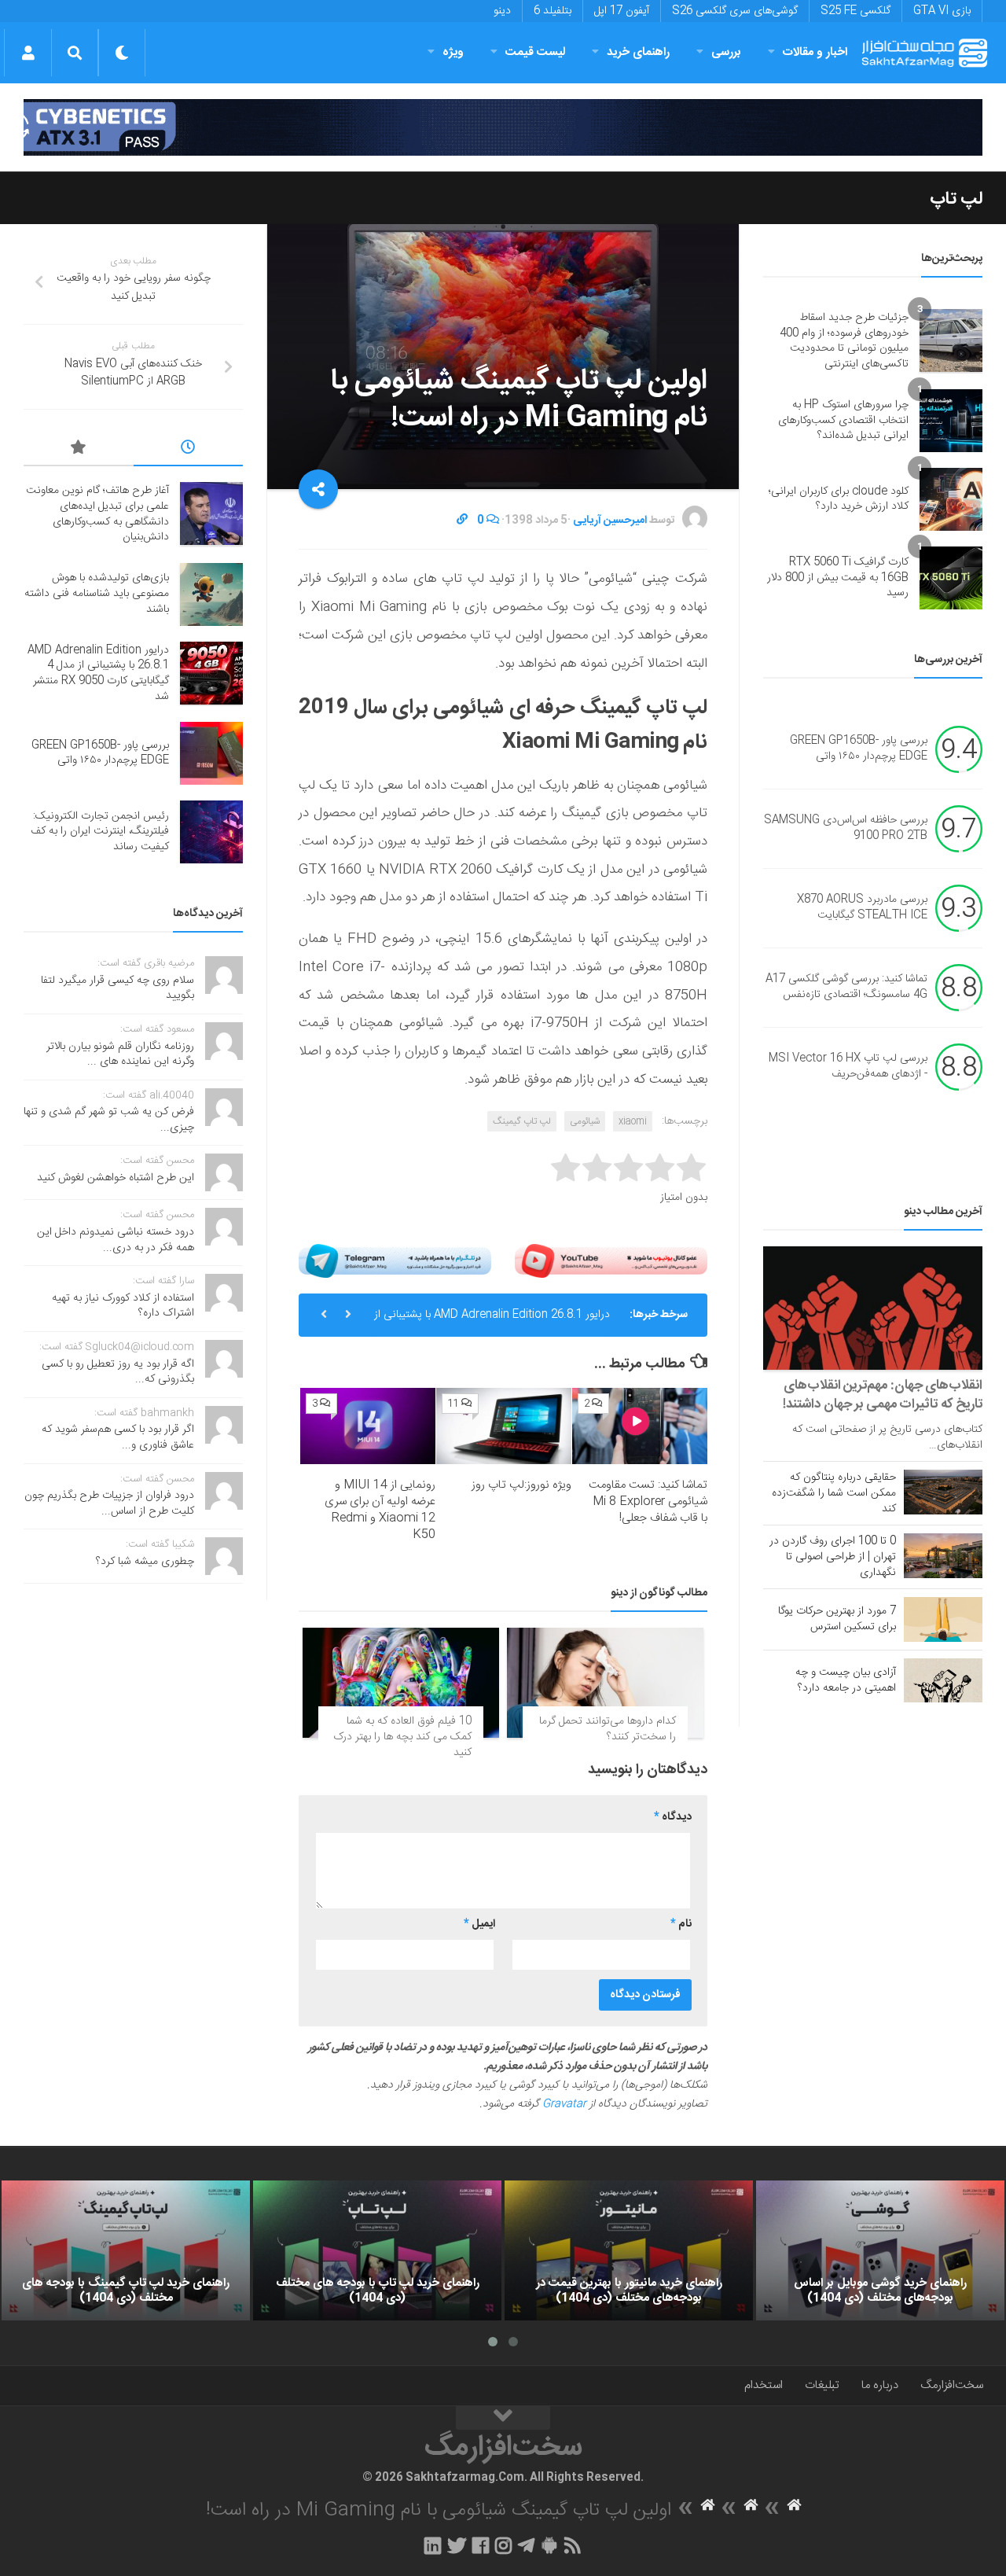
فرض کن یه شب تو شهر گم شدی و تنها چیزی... (109, 1120)
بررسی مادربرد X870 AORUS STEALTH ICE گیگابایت (862, 908)
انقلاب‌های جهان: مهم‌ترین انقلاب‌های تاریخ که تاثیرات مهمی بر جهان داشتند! (883, 1395)
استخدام (764, 2385)
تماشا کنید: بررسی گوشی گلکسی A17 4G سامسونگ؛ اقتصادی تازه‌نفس (846, 988)
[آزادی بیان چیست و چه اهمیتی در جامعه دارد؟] (943, 1680)
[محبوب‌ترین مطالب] (79, 450)
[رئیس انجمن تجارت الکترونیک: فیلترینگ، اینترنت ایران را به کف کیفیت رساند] (211, 832)
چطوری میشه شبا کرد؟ (145, 1562)
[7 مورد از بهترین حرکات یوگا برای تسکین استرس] (943, 1619)
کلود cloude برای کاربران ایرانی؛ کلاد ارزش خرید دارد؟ (839, 499)
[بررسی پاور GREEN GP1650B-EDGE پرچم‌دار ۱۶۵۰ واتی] (211, 753)
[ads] (503, 127)
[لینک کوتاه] (462, 521)
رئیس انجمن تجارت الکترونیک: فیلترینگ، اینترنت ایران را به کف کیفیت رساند (100, 832)
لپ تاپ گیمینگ (522, 1121)
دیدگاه (673, 1817)
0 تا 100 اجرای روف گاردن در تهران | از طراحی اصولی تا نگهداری (833, 1557)
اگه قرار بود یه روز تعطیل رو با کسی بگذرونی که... (118, 1372)
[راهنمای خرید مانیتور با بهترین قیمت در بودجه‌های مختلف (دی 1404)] (629, 2250)
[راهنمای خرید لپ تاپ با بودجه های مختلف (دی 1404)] (377, 2250)
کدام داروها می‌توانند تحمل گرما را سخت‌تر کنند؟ (608, 1729)
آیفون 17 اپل (622, 11)
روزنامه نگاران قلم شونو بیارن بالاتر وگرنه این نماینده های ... (120, 1054)
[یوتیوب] (611, 1261)
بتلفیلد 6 (553, 11)
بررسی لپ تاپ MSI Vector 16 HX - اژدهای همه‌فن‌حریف (848, 1067)
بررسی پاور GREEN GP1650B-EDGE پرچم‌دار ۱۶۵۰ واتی (497, 1321)
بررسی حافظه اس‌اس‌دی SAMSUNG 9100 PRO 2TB (846, 829)
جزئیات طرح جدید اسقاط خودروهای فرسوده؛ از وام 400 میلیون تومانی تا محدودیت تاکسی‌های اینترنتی (844, 341)
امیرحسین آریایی (610, 521)
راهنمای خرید (638, 52)
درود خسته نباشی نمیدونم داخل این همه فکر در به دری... (116, 1240)
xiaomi (633, 1121)
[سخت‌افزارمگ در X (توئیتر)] (457, 2545)
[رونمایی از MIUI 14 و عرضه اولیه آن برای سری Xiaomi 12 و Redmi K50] (368, 1426)
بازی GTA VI (942, 11)
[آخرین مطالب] (189, 450)
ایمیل (479, 1924)
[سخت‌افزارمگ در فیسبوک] (481, 2545)
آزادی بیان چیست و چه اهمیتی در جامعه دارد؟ (846, 1680)
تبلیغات (822, 2385)
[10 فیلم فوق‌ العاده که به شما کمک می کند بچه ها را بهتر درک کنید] (401, 1683)
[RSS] (573, 2545)
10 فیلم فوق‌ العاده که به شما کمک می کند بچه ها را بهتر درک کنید (402, 1737)
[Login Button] (28, 53)
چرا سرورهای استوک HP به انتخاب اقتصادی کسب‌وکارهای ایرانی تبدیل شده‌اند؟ (843, 420)
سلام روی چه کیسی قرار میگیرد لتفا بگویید (117, 988)
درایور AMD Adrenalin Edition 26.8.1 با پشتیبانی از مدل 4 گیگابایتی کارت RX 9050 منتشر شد (98, 673)
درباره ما (880, 2385)
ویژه (453, 52)
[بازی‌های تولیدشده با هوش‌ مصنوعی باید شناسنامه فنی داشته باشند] (211, 594)
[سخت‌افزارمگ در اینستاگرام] (503, 2545)
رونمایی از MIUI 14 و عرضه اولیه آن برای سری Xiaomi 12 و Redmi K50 (380, 1510)
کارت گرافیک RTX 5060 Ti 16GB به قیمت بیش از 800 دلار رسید (838, 578)
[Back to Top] (503, 2418)
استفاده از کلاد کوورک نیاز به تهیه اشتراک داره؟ (123, 1306)
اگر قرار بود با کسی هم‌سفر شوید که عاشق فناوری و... (118, 1437)
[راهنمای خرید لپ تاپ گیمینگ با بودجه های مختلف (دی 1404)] (126, 2250)
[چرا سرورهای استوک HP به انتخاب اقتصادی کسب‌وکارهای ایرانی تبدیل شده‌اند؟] (951, 421)
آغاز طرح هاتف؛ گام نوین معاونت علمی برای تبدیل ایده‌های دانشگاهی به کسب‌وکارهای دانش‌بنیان (97, 514)
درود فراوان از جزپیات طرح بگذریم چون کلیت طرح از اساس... (109, 1503)
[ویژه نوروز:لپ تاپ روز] (504, 1426)
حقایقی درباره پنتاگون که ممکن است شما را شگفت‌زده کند (834, 1493)
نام (681, 1924)
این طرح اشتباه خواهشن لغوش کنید (116, 1178)
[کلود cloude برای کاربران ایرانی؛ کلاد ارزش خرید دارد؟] (951, 499)
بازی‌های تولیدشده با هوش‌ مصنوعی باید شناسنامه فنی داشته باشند (97, 593)
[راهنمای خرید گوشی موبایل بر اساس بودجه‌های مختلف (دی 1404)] (880, 2250)
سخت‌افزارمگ (952, 2385)
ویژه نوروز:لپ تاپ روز (521, 1485)
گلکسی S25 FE (855, 11)
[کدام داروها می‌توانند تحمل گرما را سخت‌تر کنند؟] (605, 1683)
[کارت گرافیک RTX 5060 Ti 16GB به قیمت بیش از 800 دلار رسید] (951, 578)
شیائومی (585, 1121)
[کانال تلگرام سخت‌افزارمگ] (526, 2545)
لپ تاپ (956, 199)
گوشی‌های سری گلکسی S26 (735, 11)
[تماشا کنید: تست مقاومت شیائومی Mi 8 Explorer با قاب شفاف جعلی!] (640, 1426)
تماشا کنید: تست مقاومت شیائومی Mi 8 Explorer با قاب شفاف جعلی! (648, 1501)
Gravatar (564, 2104)
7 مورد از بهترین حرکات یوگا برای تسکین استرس (837, 1619)
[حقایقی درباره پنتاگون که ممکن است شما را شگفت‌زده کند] (943, 1492)
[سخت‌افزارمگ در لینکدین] (433, 2545)
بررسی (726, 52)
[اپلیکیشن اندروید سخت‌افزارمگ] (549, 2545)
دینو (502, 11)
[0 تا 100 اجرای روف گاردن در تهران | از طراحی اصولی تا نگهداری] (943, 1555)
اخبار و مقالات (815, 52)
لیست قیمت (535, 52)
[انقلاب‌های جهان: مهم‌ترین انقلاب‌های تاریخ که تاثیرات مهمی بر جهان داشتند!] (873, 1308)
